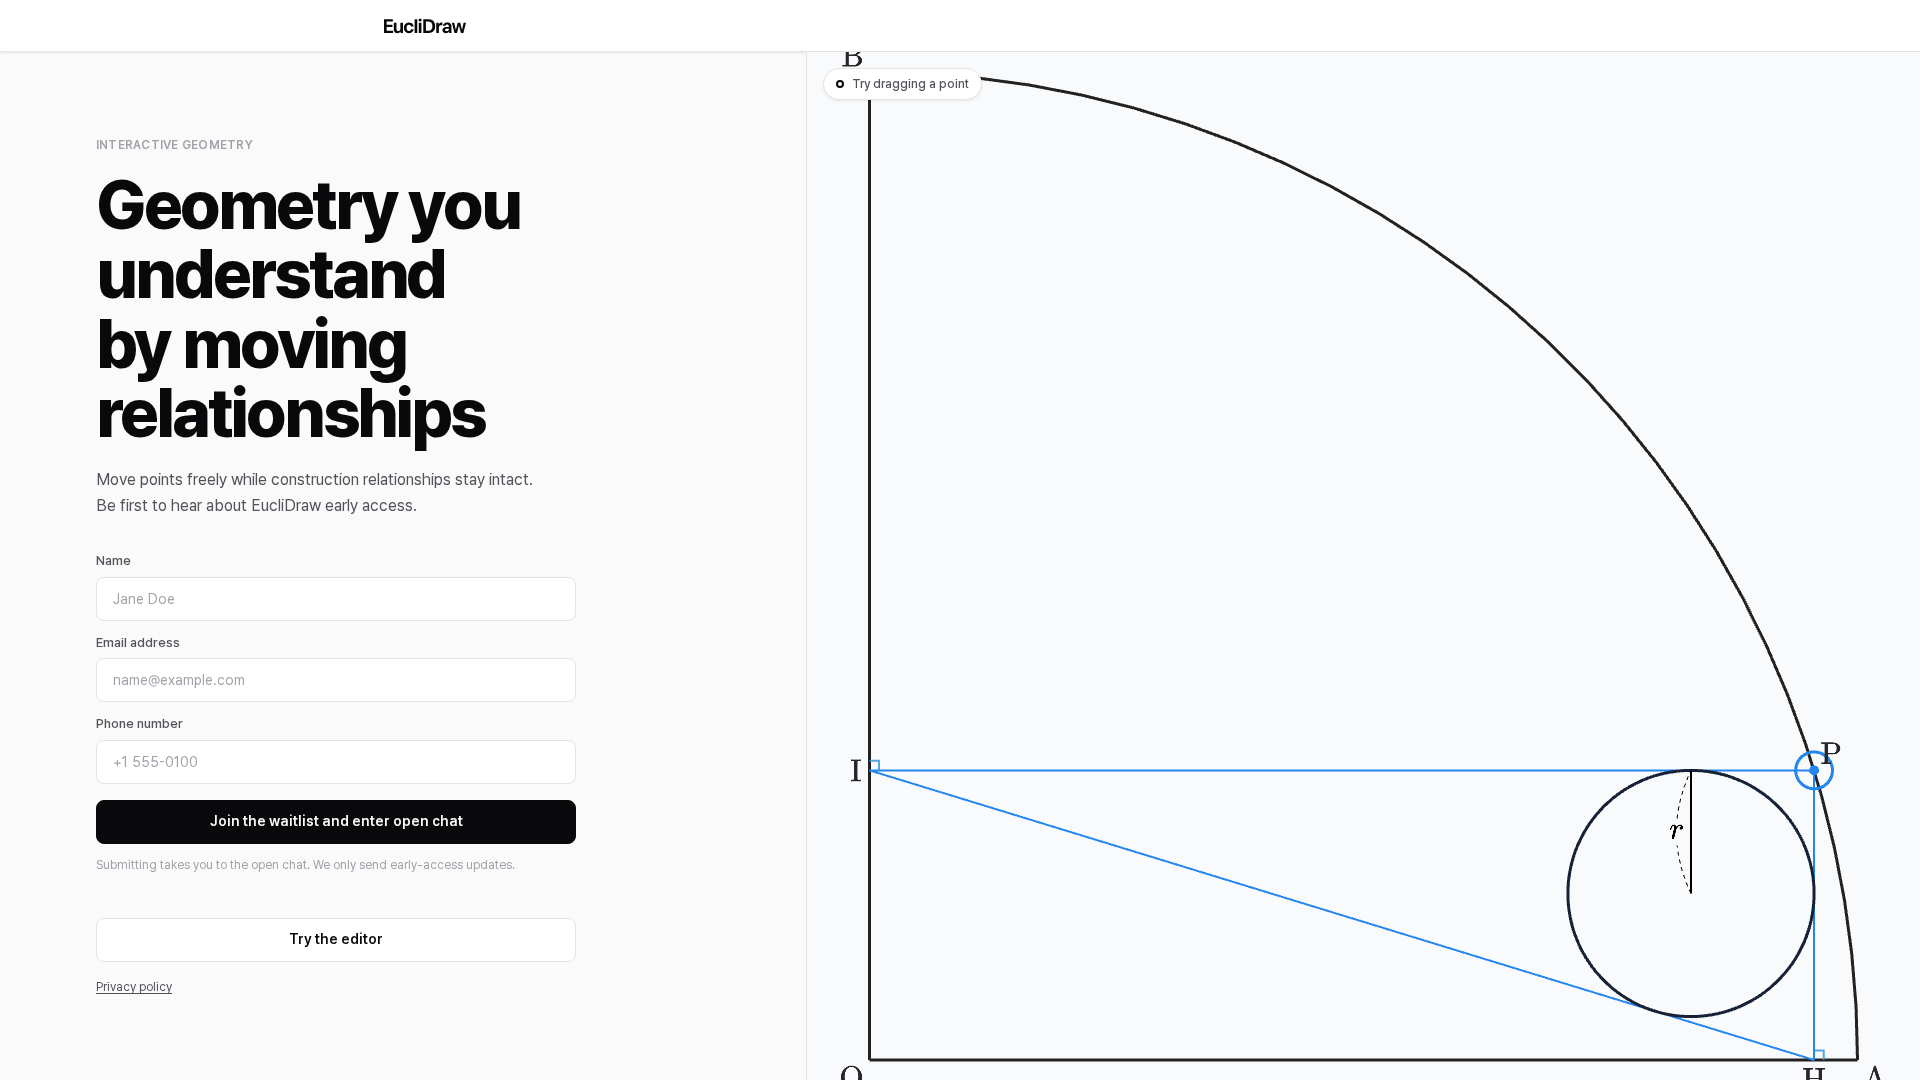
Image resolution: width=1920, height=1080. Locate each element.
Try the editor (336, 939)
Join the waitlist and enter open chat (336, 821)
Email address (138, 642)
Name (113, 560)
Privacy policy (134, 987)
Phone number (139, 723)
